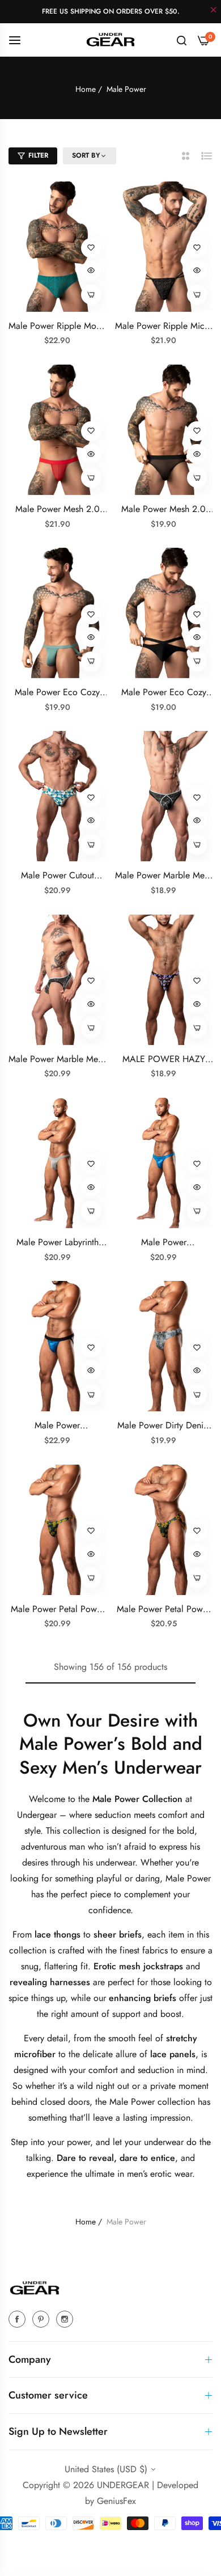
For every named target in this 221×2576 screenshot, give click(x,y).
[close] (214, 11)
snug (30, 1966)
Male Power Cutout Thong (58, 876)
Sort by (86, 156)
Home (86, 89)
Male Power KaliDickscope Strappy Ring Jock (58, 1426)
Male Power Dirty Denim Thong (164, 1426)
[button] (91, 248)
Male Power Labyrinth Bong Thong (58, 1243)
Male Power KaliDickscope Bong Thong (163, 1243)
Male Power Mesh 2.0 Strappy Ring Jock (58, 509)
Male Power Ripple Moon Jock (57, 326)
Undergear (38, 1815)
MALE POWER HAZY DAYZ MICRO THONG (164, 1059)
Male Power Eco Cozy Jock (57, 693)
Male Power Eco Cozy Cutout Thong (164, 693)
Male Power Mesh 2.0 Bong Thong (163, 509)
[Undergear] (110, 39)
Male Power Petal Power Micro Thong (58, 1610)
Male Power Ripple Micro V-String (164, 326)
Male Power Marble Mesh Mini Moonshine (57, 1059)
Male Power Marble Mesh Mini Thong (164, 876)
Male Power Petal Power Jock (163, 1610)
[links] (19, 2319)
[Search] (182, 40)
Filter (38, 155)
